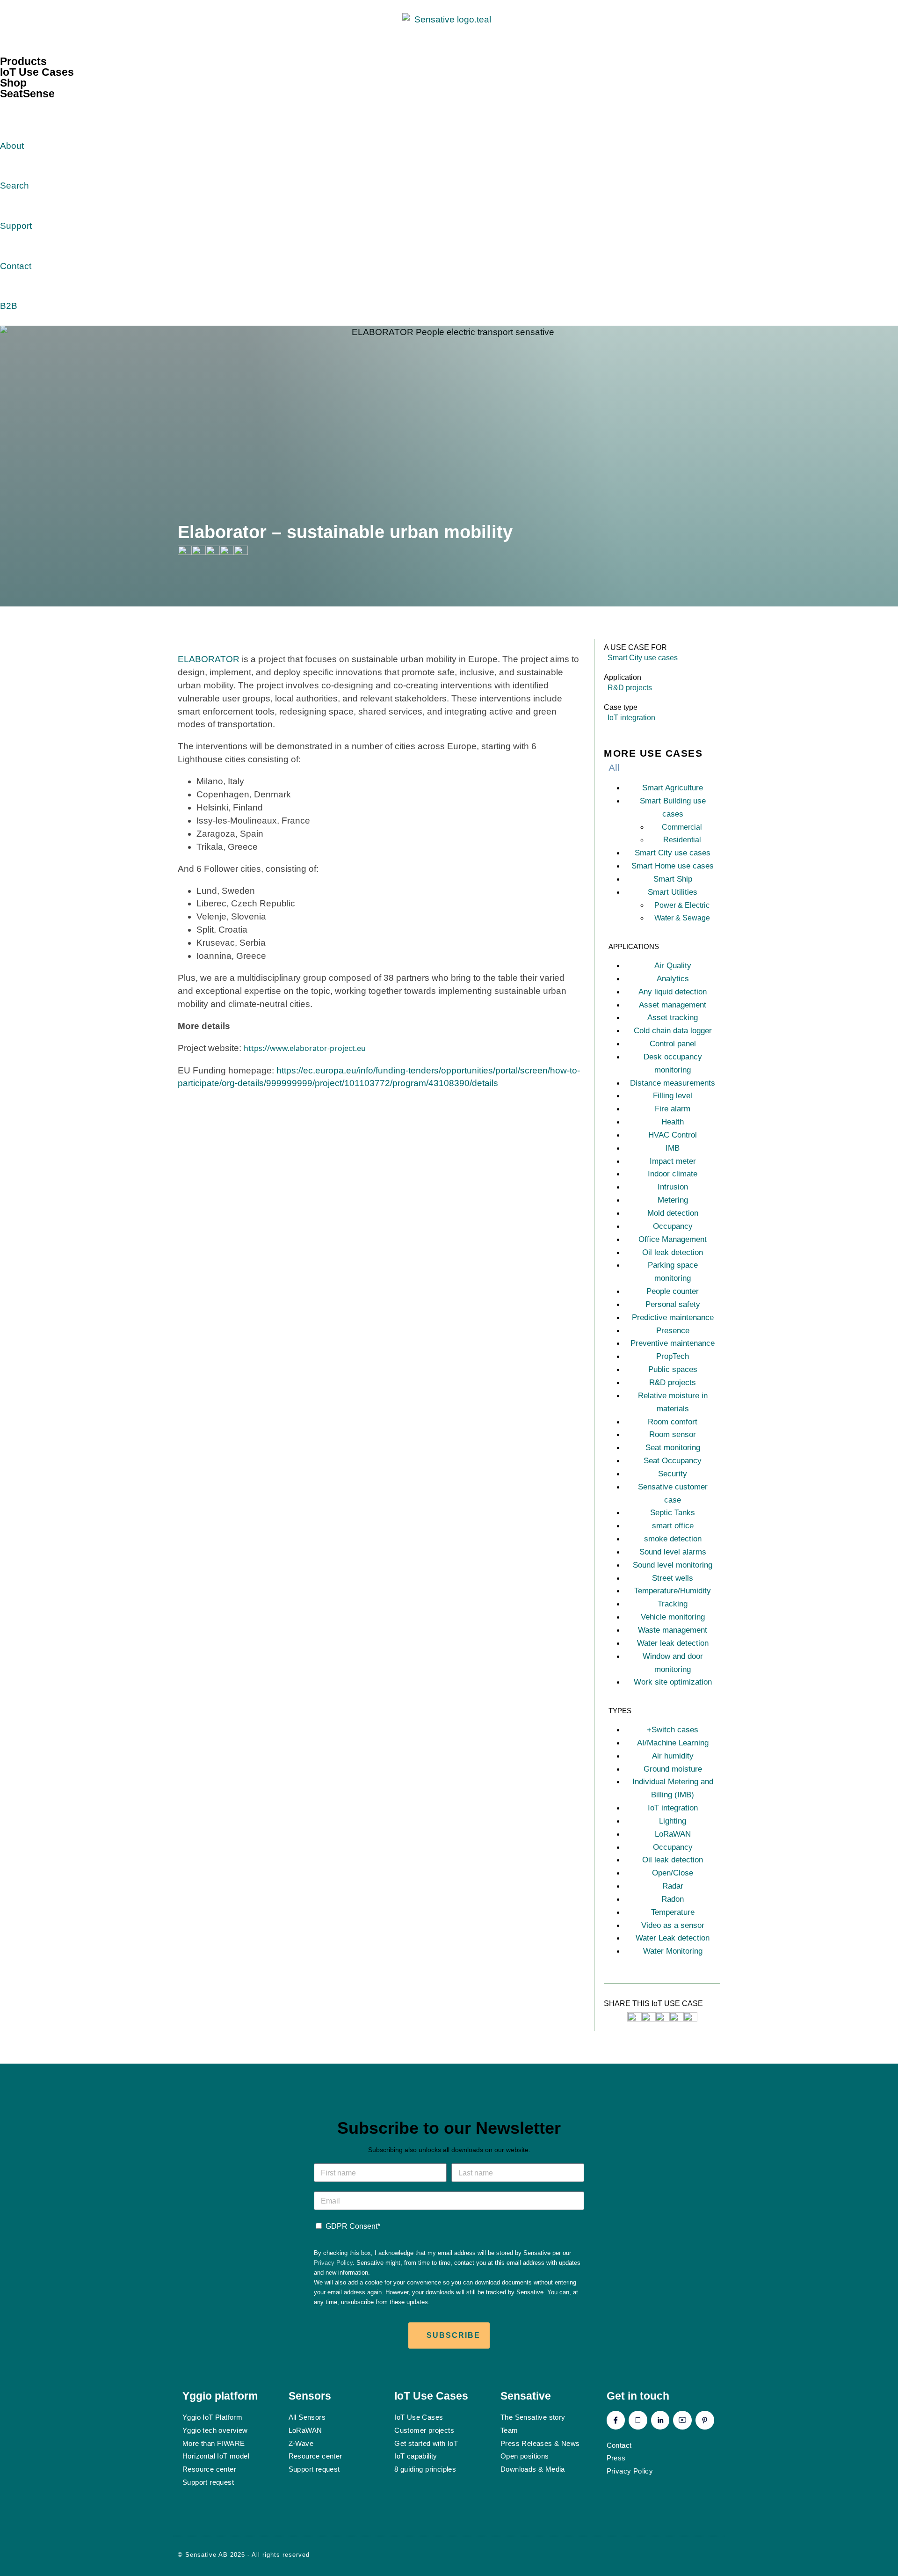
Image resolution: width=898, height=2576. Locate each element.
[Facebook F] (616, 2420)
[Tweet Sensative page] (185, 552)
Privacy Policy (333, 2263)
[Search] (12, 164)
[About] (12, 124)
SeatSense (27, 94)
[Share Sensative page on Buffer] (241, 552)
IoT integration (631, 718)
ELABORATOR (209, 659)
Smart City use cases (643, 658)
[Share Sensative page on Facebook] (199, 552)
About (12, 146)
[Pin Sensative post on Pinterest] (662, 2018)
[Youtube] (682, 2420)
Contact (16, 266)
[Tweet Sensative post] (634, 2018)
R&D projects (630, 688)
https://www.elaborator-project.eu (305, 1048)
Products (23, 61)
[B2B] (12, 284)
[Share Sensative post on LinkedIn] (676, 2018)
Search (14, 186)
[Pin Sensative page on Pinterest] (213, 552)
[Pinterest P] (705, 2420)
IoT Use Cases (37, 72)
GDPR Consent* (353, 2226)
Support (16, 226)
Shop (13, 83)
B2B (9, 306)
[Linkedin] (660, 2420)
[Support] (12, 204)
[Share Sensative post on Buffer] (690, 2018)
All (614, 768)
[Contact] (12, 244)
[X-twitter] (638, 2420)
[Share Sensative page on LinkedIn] (227, 552)
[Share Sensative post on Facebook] (648, 2018)
